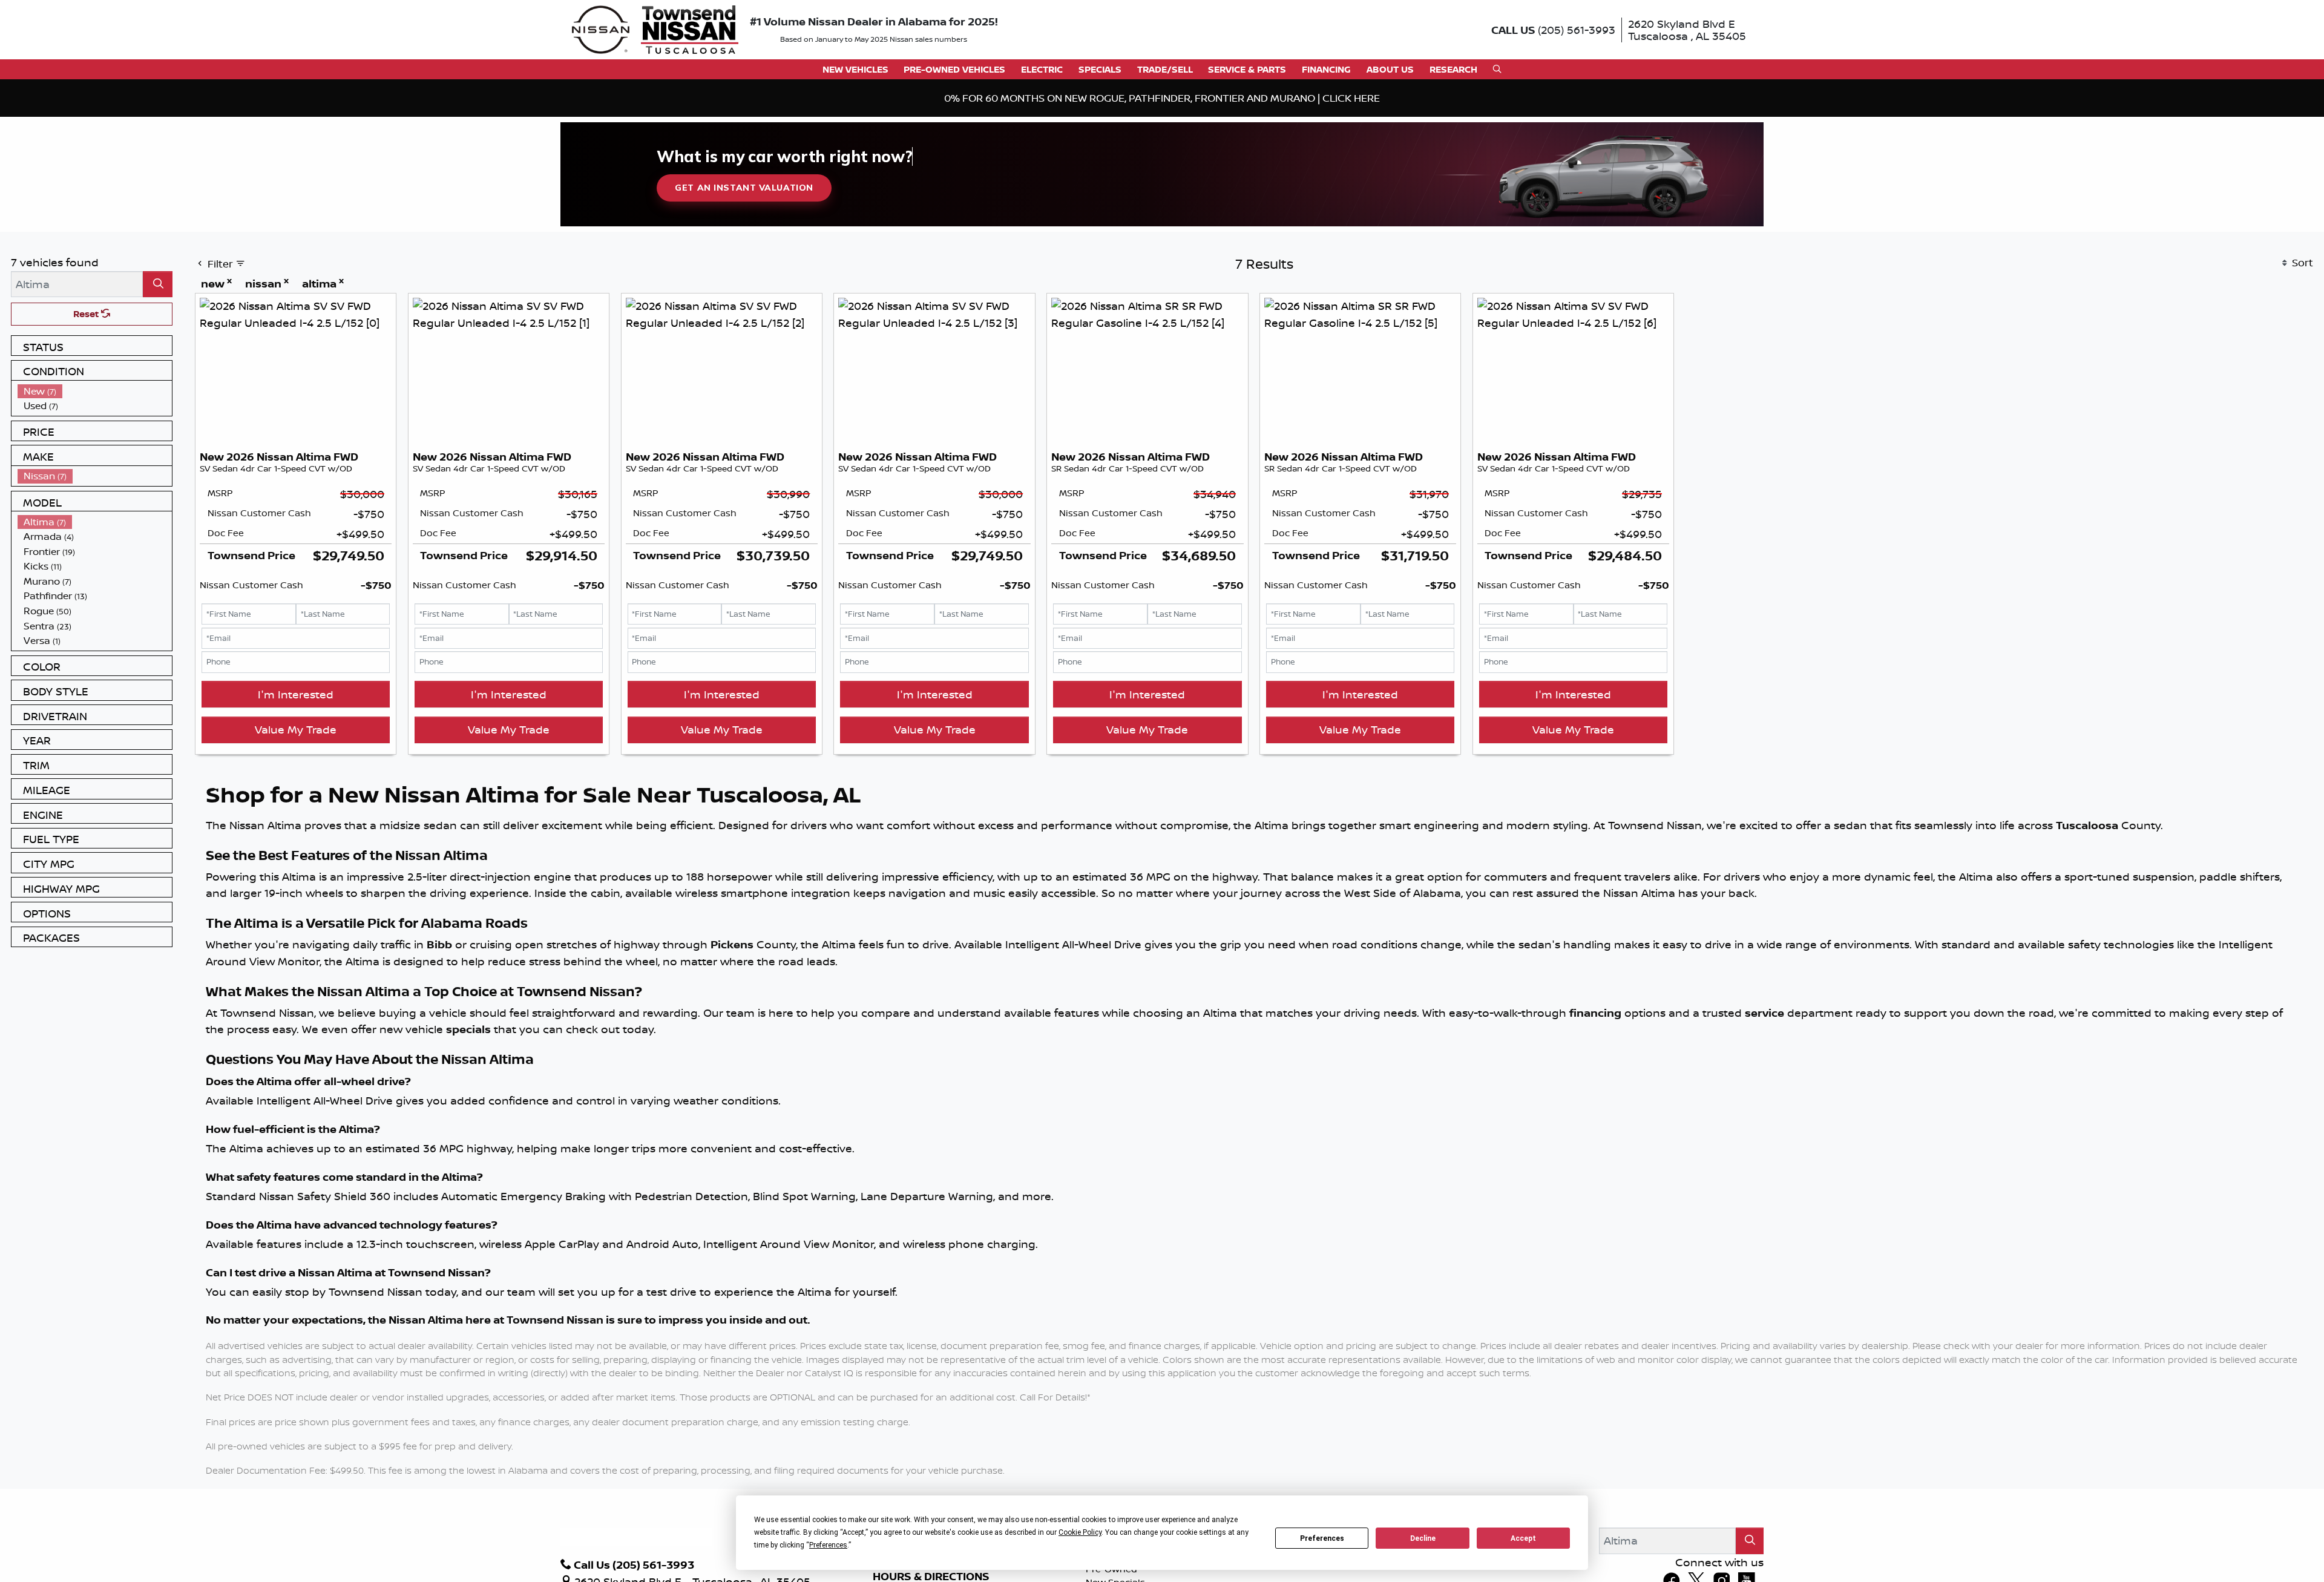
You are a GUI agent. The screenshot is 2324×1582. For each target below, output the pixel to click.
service (1764, 1013)
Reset (87, 314)
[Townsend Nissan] (655, 28)
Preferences (1322, 1538)
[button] (855, 69)
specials (468, 1029)
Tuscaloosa (2087, 825)
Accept (1523, 1538)
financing (1595, 1013)
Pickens (732, 944)
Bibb (439, 944)
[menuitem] (95, 391)
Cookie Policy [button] (1080, 1532)
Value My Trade (296, 729)
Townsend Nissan (555, 1320)
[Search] (158, 284)
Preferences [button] (828, 1545)
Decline (1423, 1538)
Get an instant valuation (744, 188)
